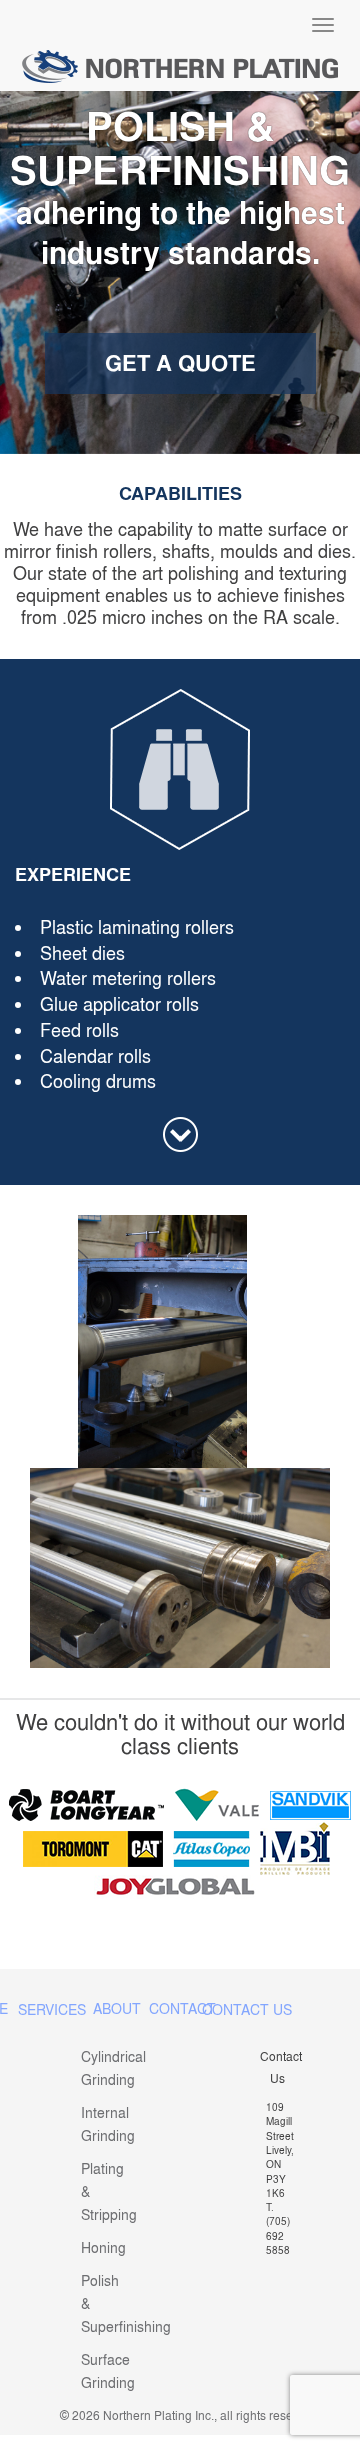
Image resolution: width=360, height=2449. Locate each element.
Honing (103, 2247)
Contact (182, 2008)
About (117, 2008)
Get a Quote (180, 363)
